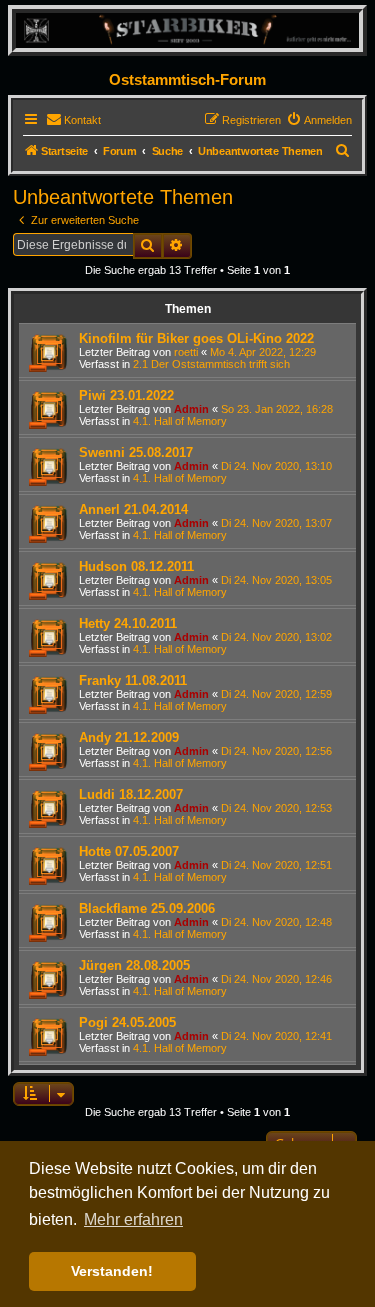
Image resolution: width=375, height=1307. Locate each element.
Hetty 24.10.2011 (128, 623)
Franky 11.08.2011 (133, 680)
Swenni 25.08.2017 (136, 452)
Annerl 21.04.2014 (133, 509)
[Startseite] (187, 29)
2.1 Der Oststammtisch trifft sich (211, 364)
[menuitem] (73, 120)
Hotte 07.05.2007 (129, 851)
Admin (191, 409)
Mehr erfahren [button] (133, 1219)
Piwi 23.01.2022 (126, 395)
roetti (186, 352)
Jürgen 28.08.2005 (134, 965)
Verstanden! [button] (112, 1271)
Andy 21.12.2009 (129, 737)
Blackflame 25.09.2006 (147, 908)
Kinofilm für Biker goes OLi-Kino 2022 (196, 338)
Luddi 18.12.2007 (131, 794)
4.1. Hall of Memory (180, 421)
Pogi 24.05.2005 (127, 1022)
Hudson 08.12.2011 (136, 566)
